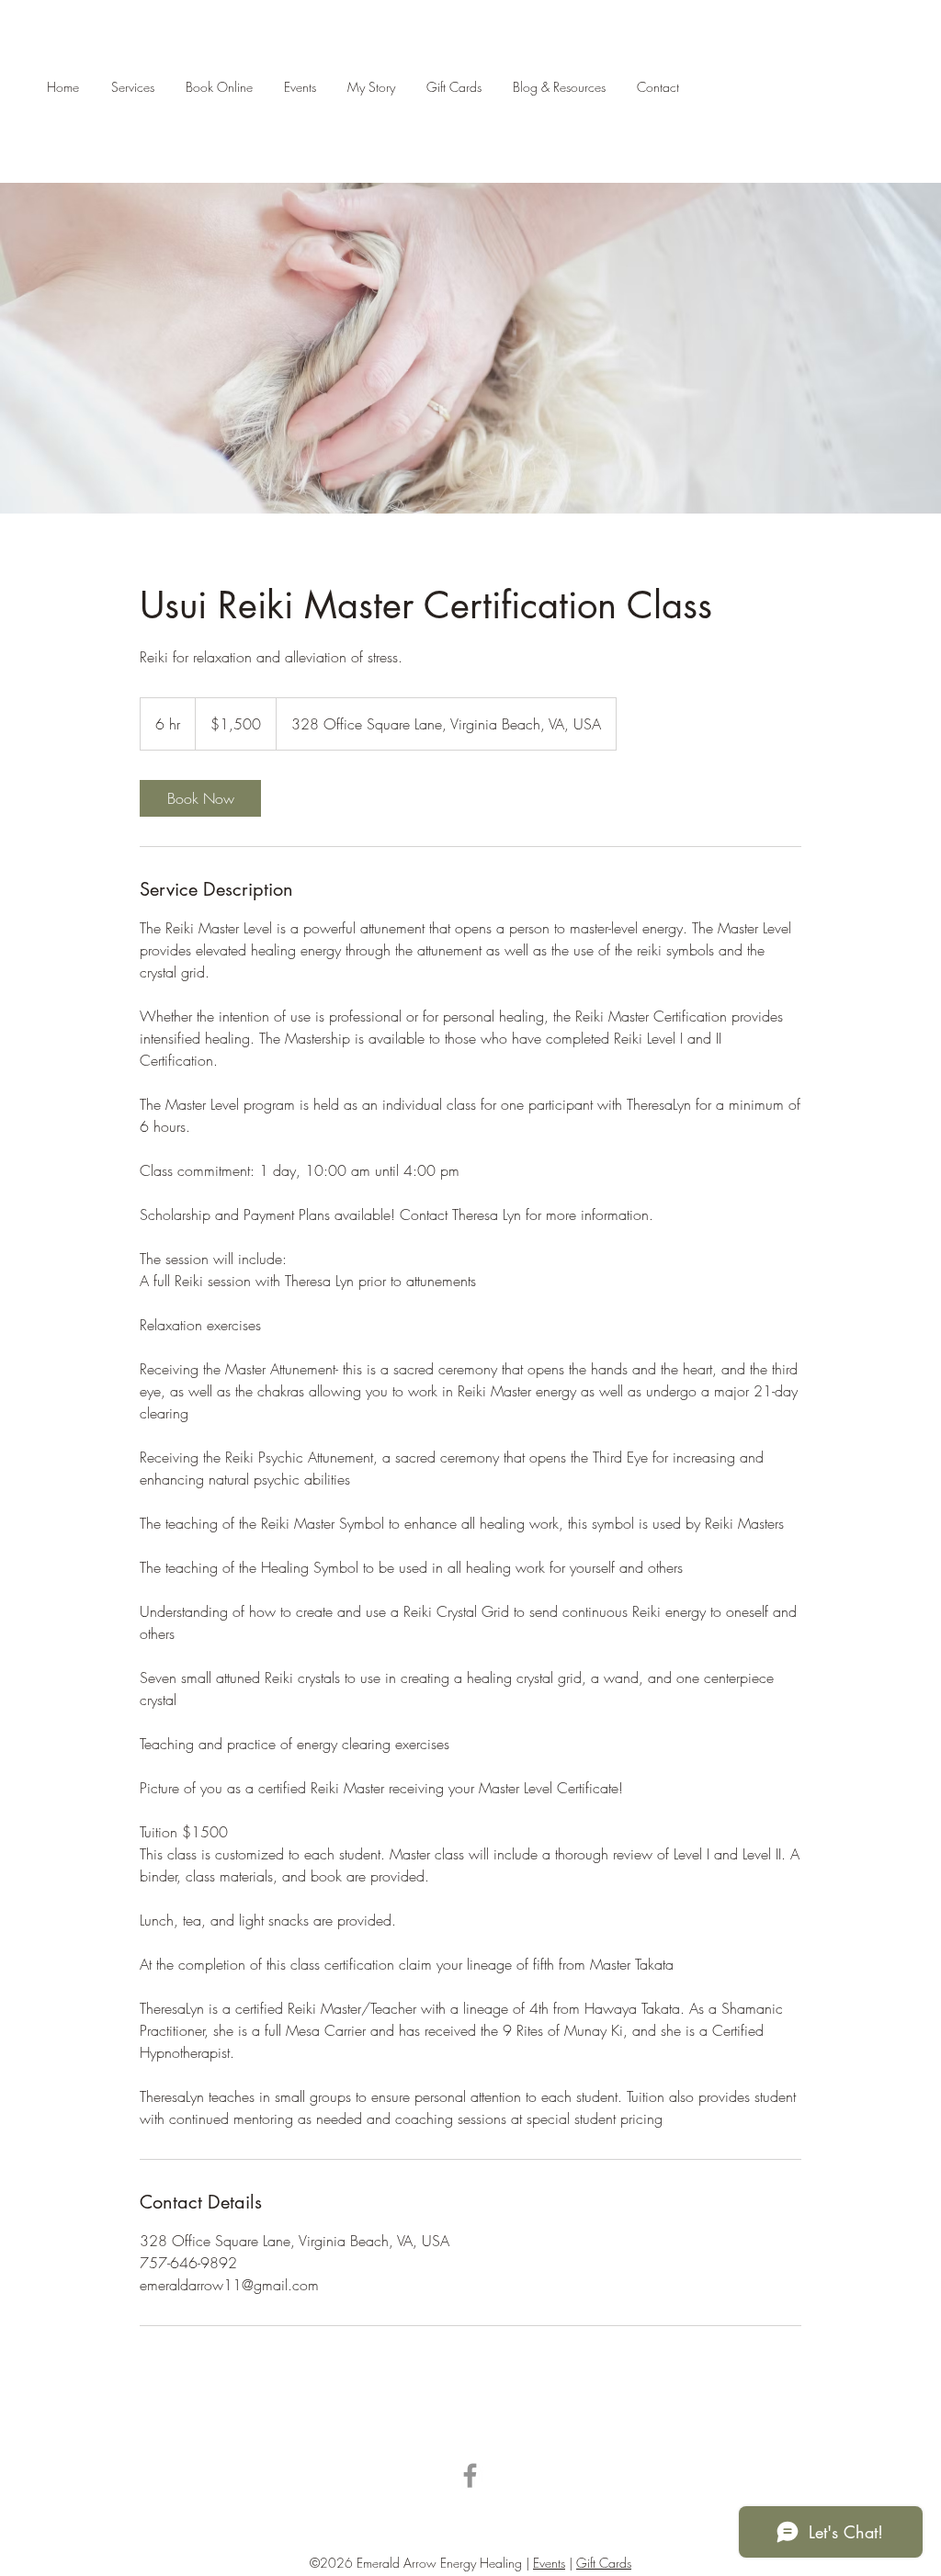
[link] (200, 798)
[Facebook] (470, 2475)
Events (549, 2563)
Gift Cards (604, 2563)
